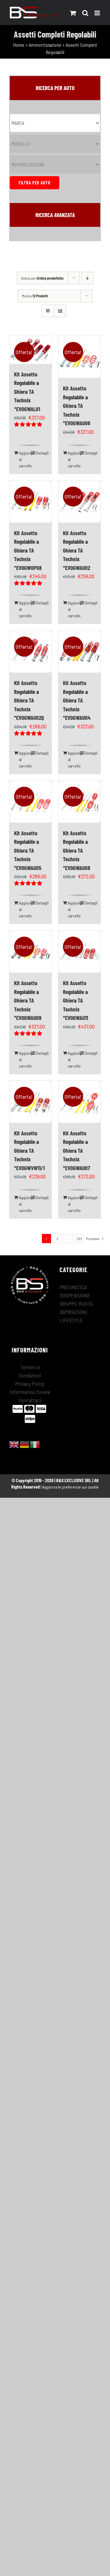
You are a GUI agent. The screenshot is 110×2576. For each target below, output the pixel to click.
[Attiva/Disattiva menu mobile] (98, 13)
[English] (14, 1444)
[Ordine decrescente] (88, 278)
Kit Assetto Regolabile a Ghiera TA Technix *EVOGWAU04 (77, 700)
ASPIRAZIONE (74, 1312)
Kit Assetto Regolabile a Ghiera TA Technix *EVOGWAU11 (75, 1000)
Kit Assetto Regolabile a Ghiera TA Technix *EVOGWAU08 (77, 850)
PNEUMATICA (73, 1287)
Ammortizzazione (45, 45)
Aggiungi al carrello (25, 459)
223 (79, 1239)
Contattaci (30, 1400)
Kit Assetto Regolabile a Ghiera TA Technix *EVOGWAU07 (77, 1150)
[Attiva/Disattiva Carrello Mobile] (73, 13)
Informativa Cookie (30, 1392)
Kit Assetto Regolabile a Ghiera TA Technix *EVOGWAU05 (28, 850)
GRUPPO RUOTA (76, 1304)
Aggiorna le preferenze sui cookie (70, 1487)
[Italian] (35, 1444)
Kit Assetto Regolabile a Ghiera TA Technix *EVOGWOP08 (28, 550)
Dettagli (41, 453)
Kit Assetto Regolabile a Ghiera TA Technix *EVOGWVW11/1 (29, 1150)
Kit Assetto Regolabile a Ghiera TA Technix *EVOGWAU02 (77, 550)
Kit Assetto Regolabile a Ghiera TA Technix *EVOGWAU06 (77, 406)
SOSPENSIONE (75, 1295)
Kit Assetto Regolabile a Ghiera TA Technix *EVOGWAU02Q (29, 700)
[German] (25, 1444)
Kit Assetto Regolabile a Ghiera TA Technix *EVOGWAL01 (27, 392)
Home (19, 45)
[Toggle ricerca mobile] (85, 13)
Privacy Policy (30, 1384)
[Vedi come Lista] (60, 311)
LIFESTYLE (71, 1320)
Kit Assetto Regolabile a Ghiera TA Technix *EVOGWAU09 (28, 1000)
